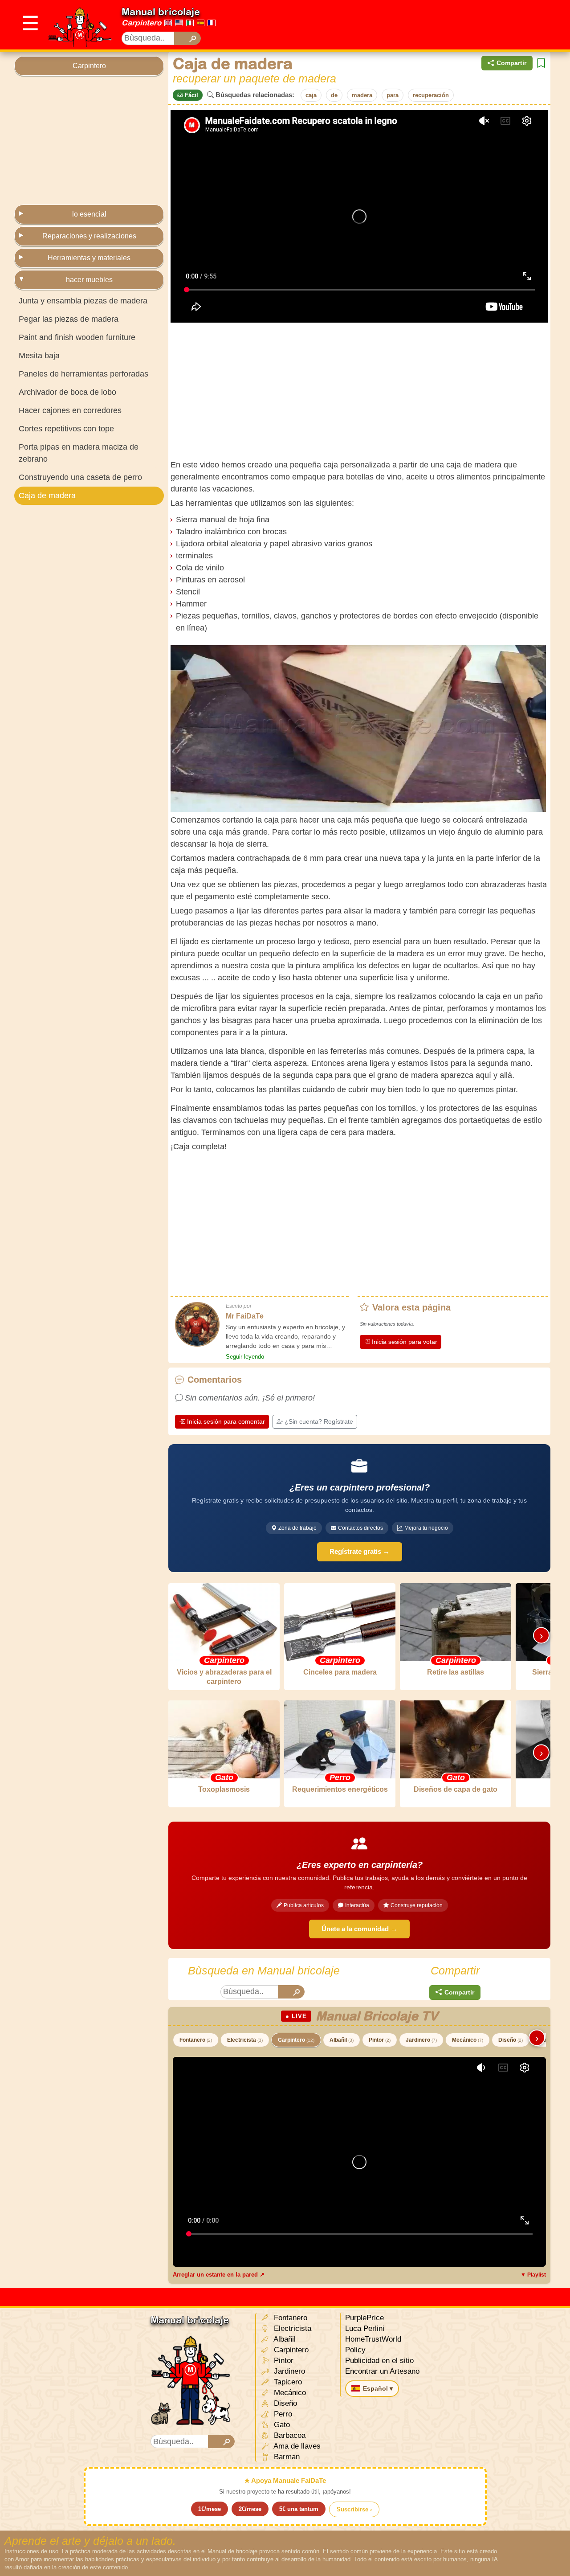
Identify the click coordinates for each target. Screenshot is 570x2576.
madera (362, 95)
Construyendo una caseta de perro (80, 477)
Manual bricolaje (161, 12)
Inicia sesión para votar (405, 1342)
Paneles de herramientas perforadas (83, 374)
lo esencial (89, 214)
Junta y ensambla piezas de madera (83, 301)
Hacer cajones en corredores (70, 410)
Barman (286, 2457)
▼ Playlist (533, 2275)
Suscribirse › (354, 2509)
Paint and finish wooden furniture (77, 337)
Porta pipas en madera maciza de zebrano (79, 453)
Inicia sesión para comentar (226, 1421)
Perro (282, 2414)
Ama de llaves (296, 2446)
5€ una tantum (299, 2509)
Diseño (511, 2040)
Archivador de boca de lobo (67, 392)
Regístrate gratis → (360, 1551)
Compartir (511, 63)
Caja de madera (47, 496)
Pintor (380, 2040)
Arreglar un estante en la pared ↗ (219, 2275)
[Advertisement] (394, 25)
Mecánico (468, 2040)
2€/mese (250, 2509)
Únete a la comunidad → (359, 1929)
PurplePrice (364, 2318)
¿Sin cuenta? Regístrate (319, 1421)
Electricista (245, 2040)
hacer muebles (89, 280)
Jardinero (421, 2040)
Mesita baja (39, 356)
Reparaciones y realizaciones (89, 236)
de (334, 95)
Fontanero (196, 2040)
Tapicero (287, 2382)
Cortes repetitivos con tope (66, 429)
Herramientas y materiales (89, 258)
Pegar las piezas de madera (69, 319)
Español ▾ (378, 2388)
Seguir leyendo (245, 1357)
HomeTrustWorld (373, 2339)
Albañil (342, 2040)
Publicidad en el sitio (379, 2361)
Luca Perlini (365, 2328)
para (393, 95)
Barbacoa (289, 2435)
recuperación (431, 95)
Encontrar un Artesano (382, 2371)
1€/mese (210, 2509)
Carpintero (141, 23)
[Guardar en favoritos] (541, 63)
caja (311, 95)
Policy (355, 2350)
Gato (281, 2425)
